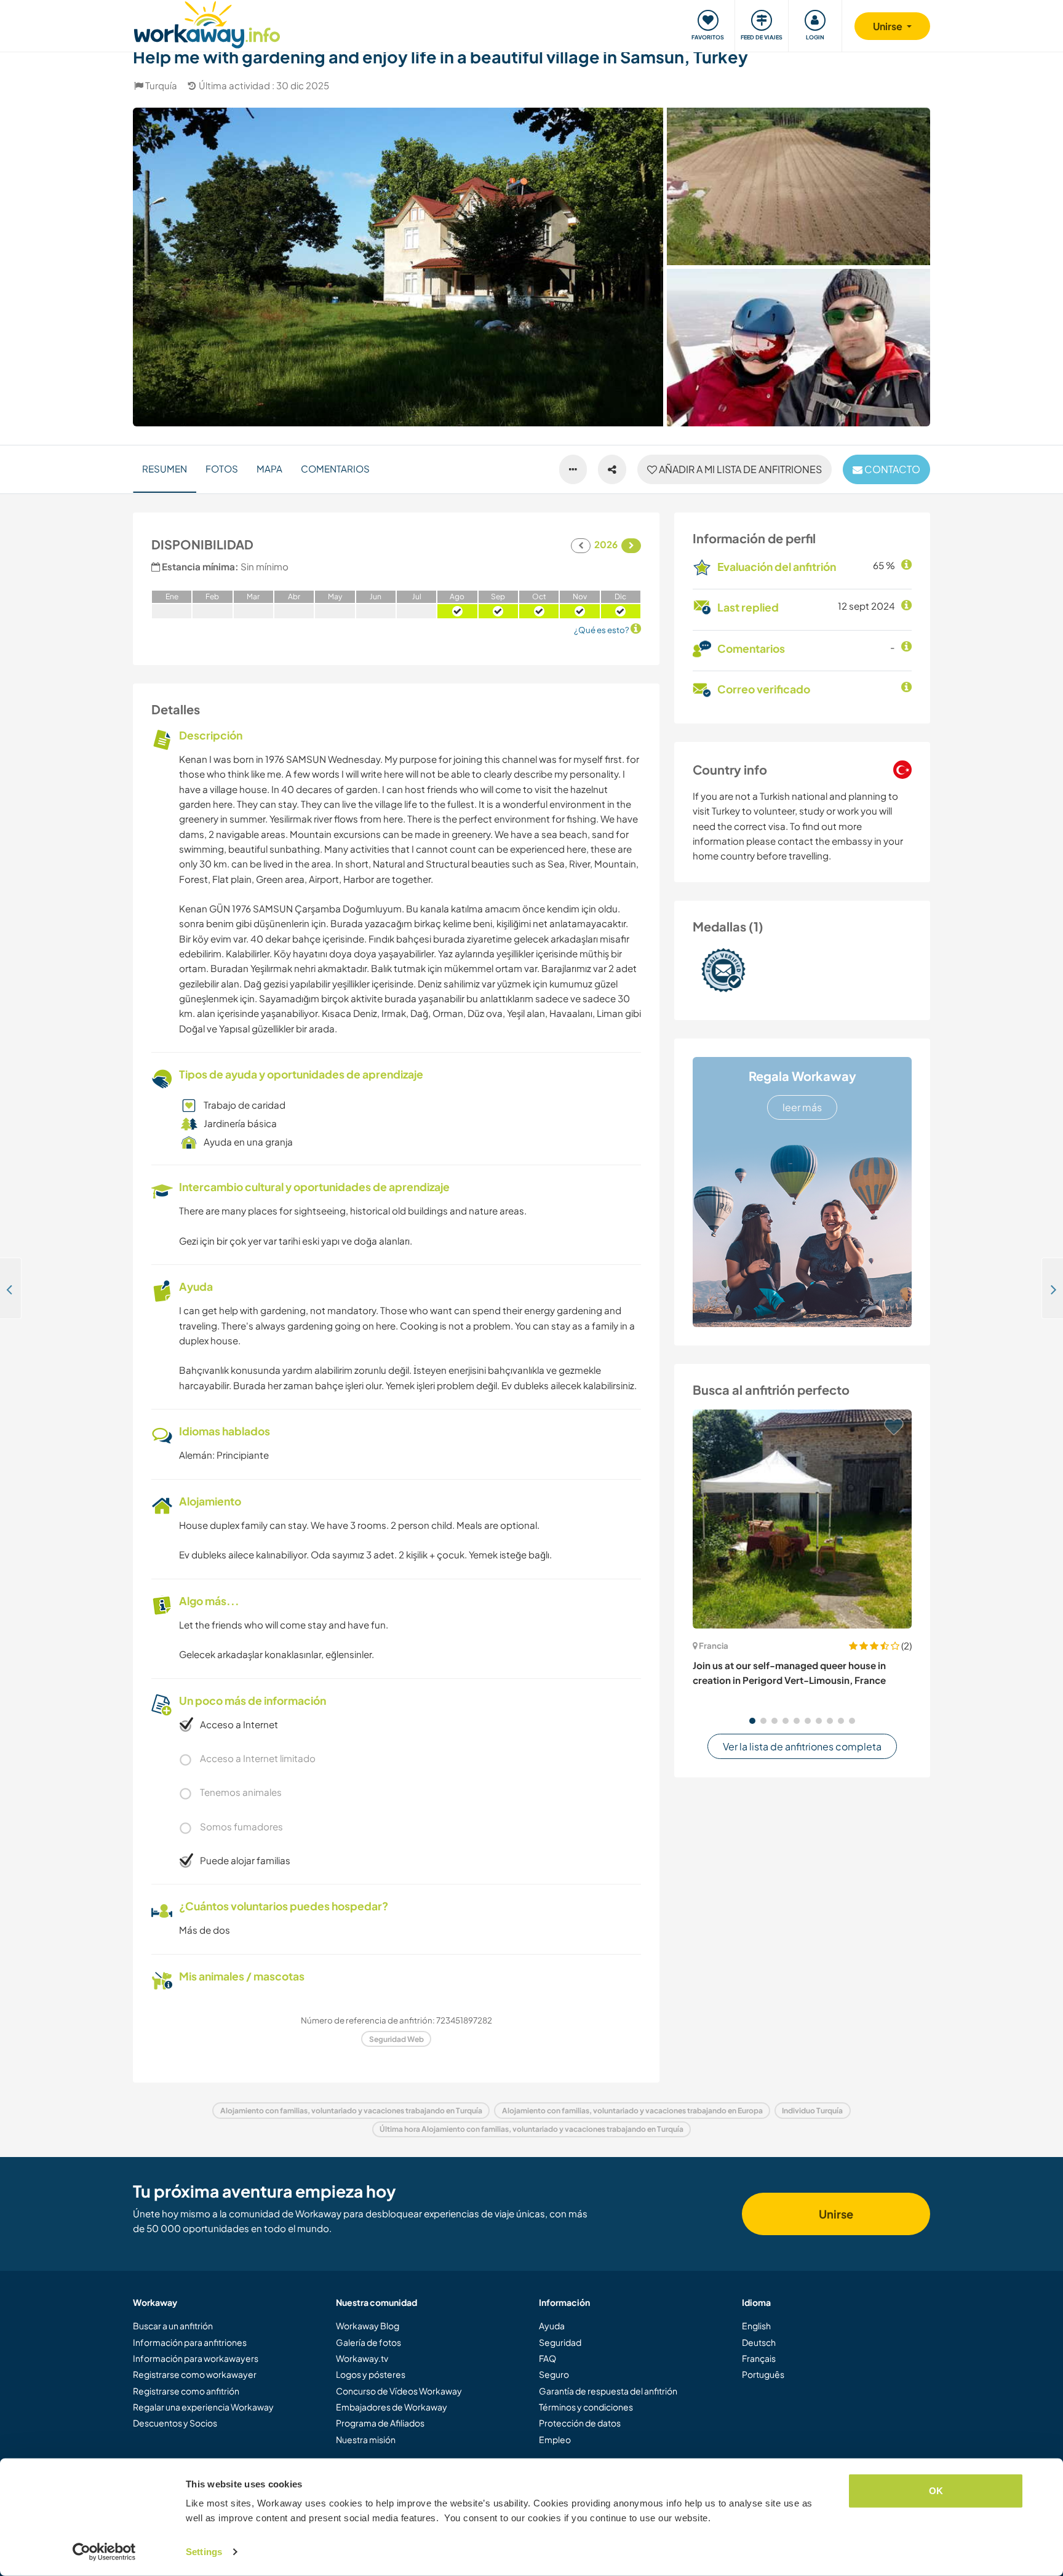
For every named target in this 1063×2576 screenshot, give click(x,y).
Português (763, 2374)
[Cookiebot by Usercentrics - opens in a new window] (104, 2552)
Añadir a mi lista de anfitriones (739, 469)
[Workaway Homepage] (207, 23)
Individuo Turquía (812, 2111)
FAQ (547, 2358)
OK (936, 2491)
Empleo (555, 2439)
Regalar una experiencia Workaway (203, 2407)
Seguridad (560, 2342)
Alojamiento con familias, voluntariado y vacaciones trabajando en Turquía (351, 2111)
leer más (802, 1107)
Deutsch (759, 2342)
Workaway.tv (362, 2358)
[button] (752, 1721)
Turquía (161, 85)
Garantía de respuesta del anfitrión (608, 2391)
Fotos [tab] (222, 469)
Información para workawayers (196, 2358)
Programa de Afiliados (380, 2423)
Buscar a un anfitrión (173, 2326)
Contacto (891, 469)
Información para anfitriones (190, 2342)
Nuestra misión (366, 2439)
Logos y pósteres (371, 2374)
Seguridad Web (396, 2039)
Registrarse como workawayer (195, 2374)
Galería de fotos (368, 2342)
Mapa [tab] (269, 469)
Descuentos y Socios (175, 2423)
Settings (204, 2552)
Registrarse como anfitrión (186, 2391)
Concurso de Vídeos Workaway (399, 2391)
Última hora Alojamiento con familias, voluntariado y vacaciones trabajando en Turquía (531, 2129)
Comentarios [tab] (335, 469)
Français (759, 2358)
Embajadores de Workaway (392, 2407)
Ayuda (552, 2326)
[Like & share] (612, 469)
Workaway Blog (368, 2326)
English (756, 2326)
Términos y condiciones (586, 2407)
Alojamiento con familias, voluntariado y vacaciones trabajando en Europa (632, 2111)
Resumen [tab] (165, 469)
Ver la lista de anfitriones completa (802, 1746)
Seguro (554, 2374)
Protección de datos (580, 2423)
